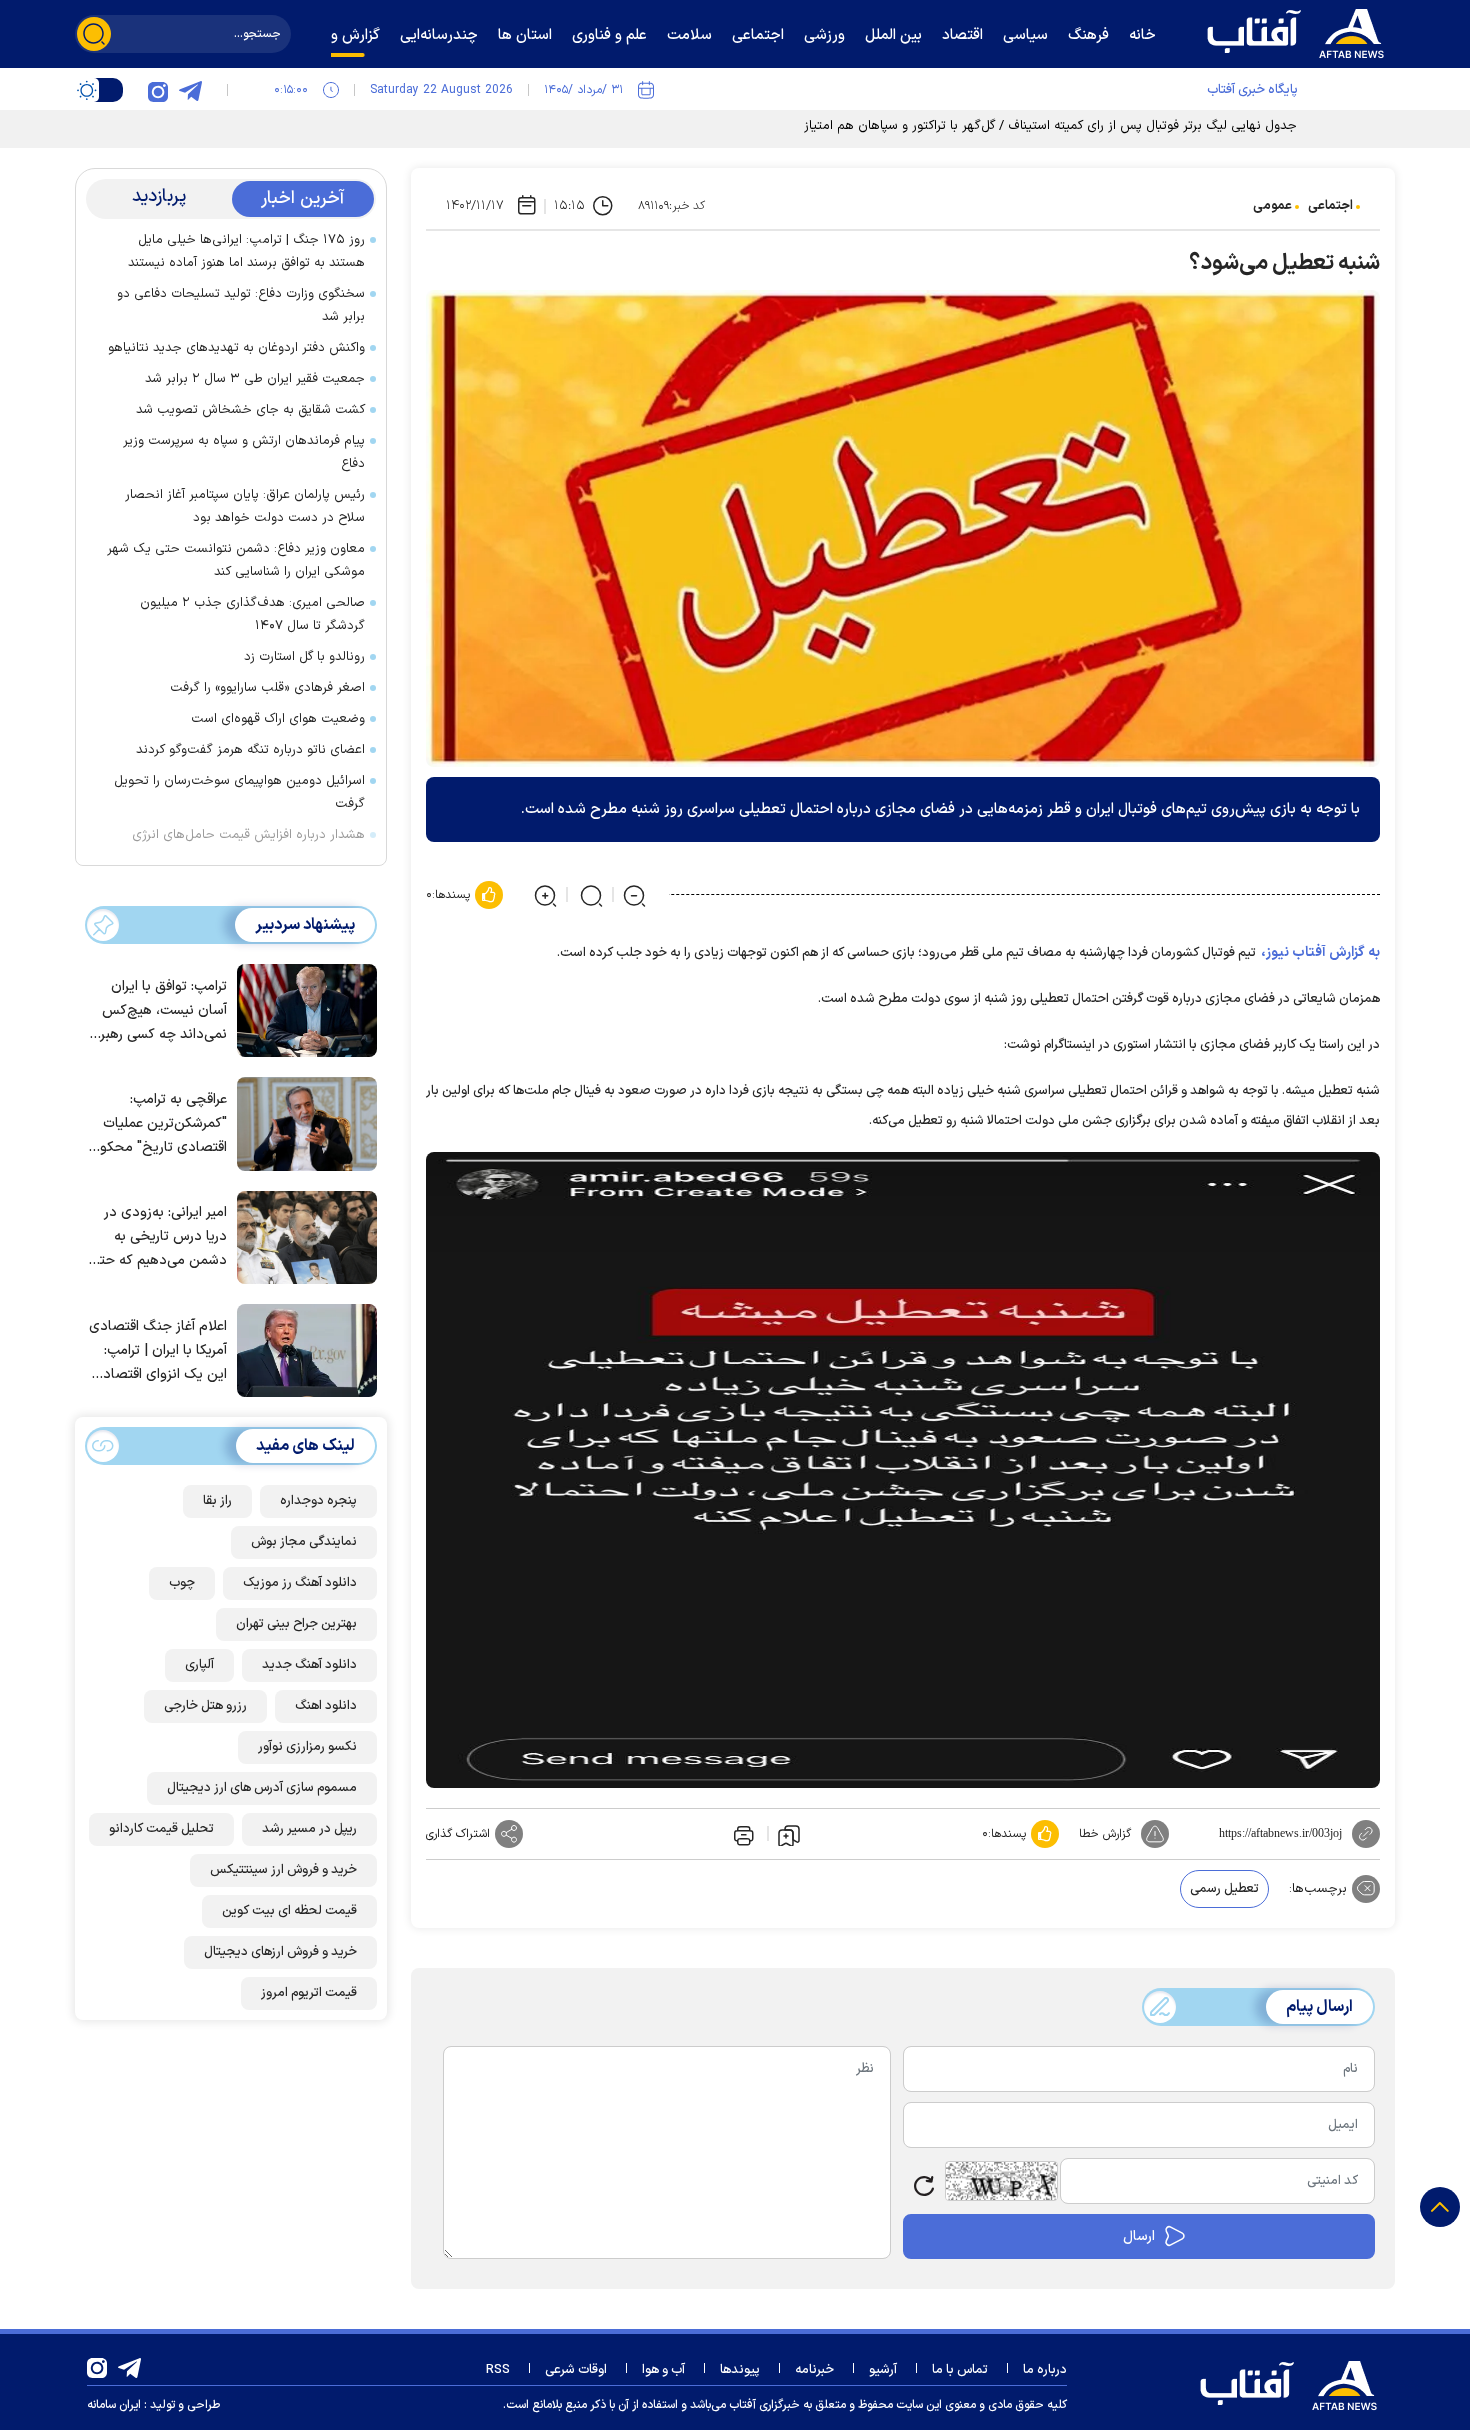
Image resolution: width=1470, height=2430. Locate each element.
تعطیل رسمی (1224, 1889)
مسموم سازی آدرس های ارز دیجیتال (262, 1788)
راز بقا (217, 1501)
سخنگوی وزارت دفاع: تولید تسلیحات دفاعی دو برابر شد (241, 305)
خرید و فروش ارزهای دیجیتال (280, 1952)
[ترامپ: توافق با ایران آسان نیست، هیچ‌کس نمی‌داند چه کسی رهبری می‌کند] (302, 1009)
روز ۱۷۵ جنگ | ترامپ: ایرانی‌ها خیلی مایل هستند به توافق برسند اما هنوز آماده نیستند (246, 251)
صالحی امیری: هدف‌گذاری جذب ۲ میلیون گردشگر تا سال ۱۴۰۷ (252, 614)
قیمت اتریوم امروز (309, 1993)
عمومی (1272, 206)
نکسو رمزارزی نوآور (307, 1747)
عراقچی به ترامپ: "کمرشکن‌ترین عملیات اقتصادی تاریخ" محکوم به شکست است (159, 1124)
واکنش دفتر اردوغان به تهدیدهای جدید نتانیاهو (236, 348)
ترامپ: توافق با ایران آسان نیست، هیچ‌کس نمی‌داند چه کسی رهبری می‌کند (158, 1011)
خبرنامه (814, 2370)
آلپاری (199, 1665)
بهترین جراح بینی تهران (296, 1624)
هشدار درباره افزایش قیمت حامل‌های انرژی (248, 835)
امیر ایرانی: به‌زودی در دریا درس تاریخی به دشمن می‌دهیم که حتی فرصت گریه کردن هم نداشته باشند (158, 1237)
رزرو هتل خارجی (205, 1706)
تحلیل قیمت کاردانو (161, 1829)
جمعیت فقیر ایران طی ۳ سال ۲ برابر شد (255, 379)
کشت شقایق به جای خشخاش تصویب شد (250, 410)
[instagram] (158, 90)
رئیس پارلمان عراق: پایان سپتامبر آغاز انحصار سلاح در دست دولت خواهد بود (245, 506)
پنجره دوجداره (318, 1501)
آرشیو (883, 2370)
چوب (182, 1583)
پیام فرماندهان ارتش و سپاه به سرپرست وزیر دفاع (244, 452)
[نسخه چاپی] (742, 1834)
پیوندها (740, 2370)
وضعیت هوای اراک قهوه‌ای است (278, 719)
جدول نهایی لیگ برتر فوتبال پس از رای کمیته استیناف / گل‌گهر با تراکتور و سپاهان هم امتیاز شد (1040, 126)
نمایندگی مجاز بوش (304, 1542)
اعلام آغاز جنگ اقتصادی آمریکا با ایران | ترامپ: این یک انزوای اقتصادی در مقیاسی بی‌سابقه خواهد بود (158, 1351)
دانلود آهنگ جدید (309, 1665)
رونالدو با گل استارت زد (304, 657)
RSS (498, 2370)
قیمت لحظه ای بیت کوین (289, 1911)
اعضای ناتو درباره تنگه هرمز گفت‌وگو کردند (250, 750)
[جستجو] (94, 34)
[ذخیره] (789, 1834)
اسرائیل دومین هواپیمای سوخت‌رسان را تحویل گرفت (239, 792)
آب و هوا (663, 2370)
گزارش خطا (1105, 1834)
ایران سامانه (114, 2405)
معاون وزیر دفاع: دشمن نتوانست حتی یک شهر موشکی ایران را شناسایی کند (236, 560)
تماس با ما (960, 2370)
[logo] (1300, 31)
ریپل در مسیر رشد (309, 1829)
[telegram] (190, 90)
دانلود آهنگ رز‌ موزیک (300, 1583)
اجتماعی (1330, 206)
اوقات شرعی (576, 2370)
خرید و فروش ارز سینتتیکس (283, 1870)
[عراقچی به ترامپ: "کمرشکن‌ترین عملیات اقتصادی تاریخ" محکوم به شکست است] (302, 1122)
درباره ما (1045, 2370)
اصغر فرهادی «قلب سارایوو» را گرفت (267, 688)
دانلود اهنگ (326, 1706)
